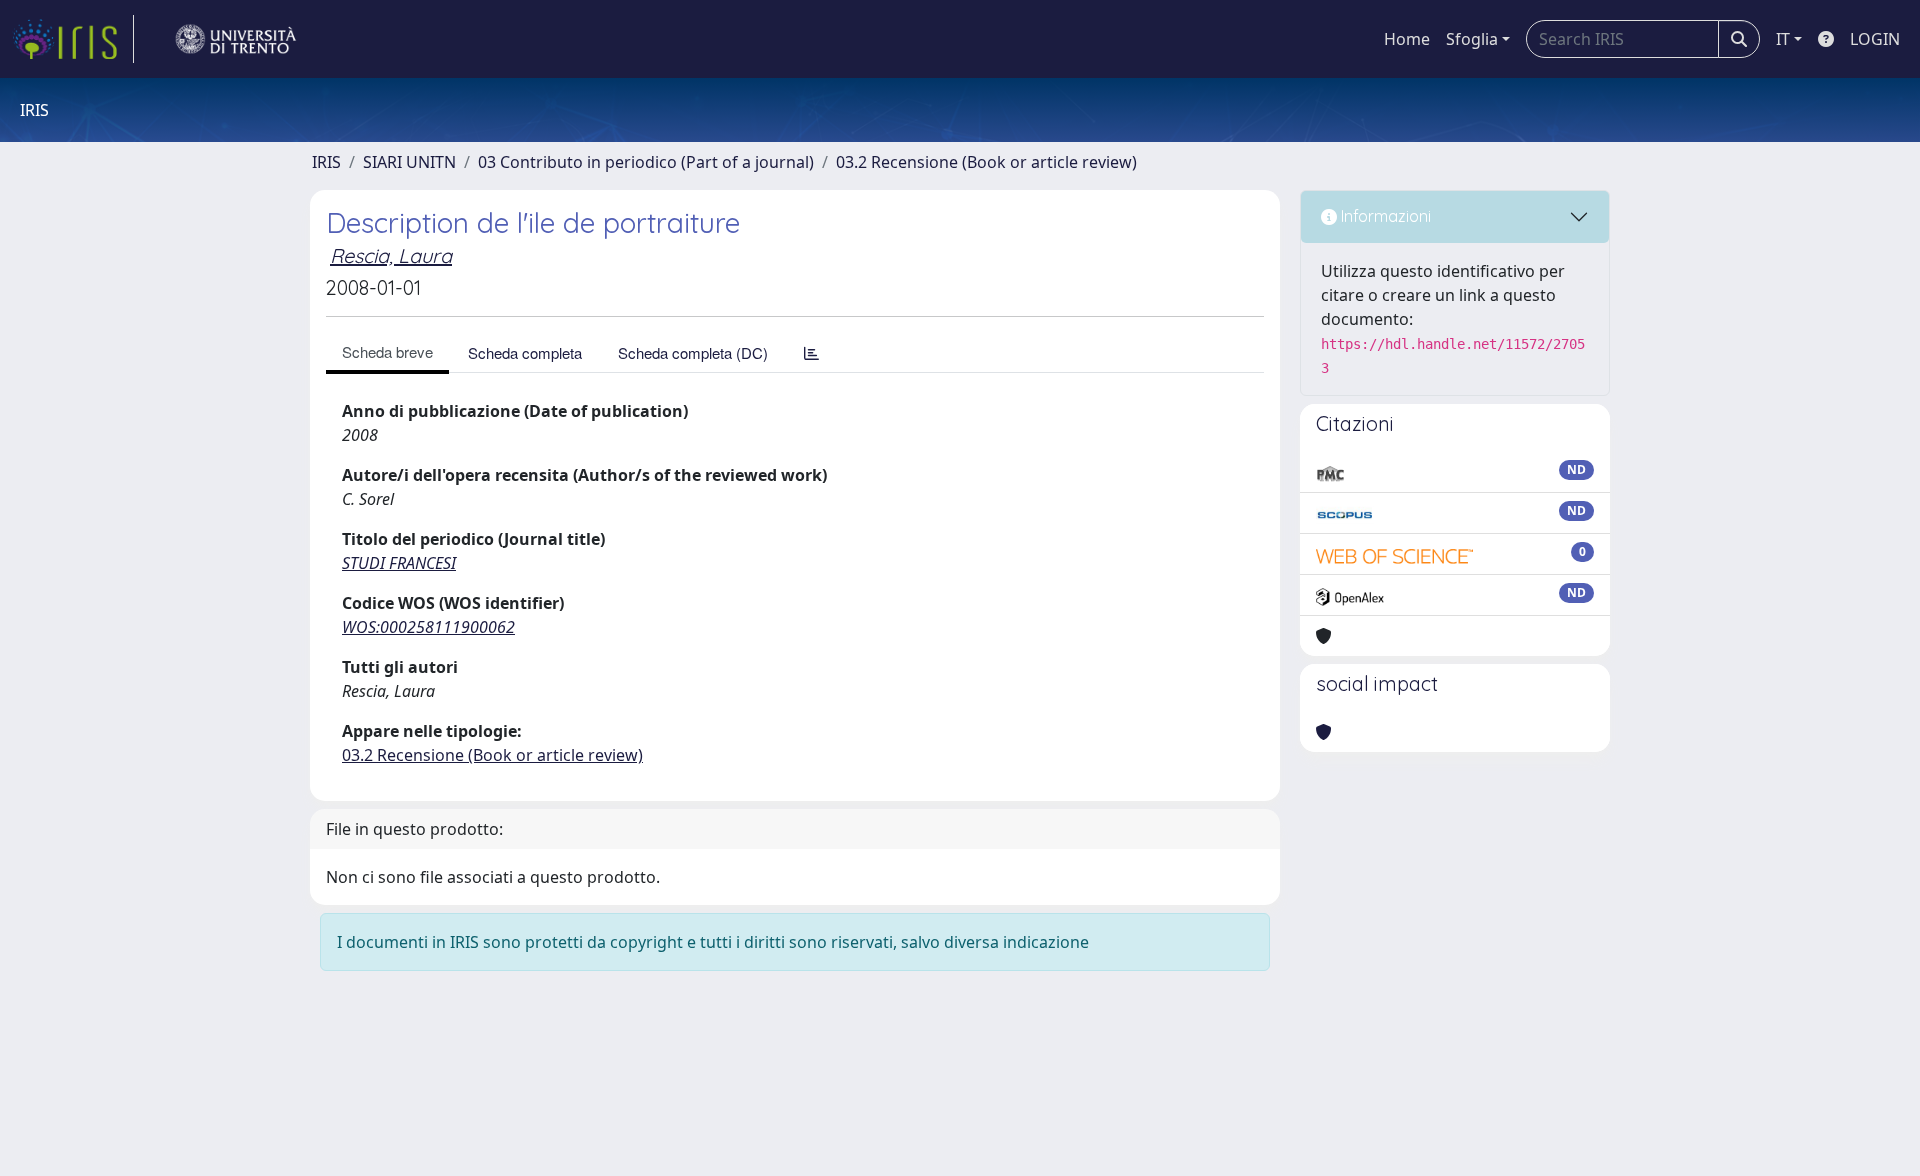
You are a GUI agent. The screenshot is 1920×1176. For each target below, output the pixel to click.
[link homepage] (73, 39)
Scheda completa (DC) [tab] (693, 352)
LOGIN (1875, 39)
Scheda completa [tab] (525, 352)
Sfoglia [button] (1472, 39)
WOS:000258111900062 (428, 627)
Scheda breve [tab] (387, 351)
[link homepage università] (236, 39)
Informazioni (1384, 216)
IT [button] (1783, 39)
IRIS (326, 162)
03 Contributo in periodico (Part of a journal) (646, 162)
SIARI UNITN (409, 162)
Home (1407, 39)
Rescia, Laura (391, 255)
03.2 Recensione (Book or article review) (986, 162)
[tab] (811, 352)
